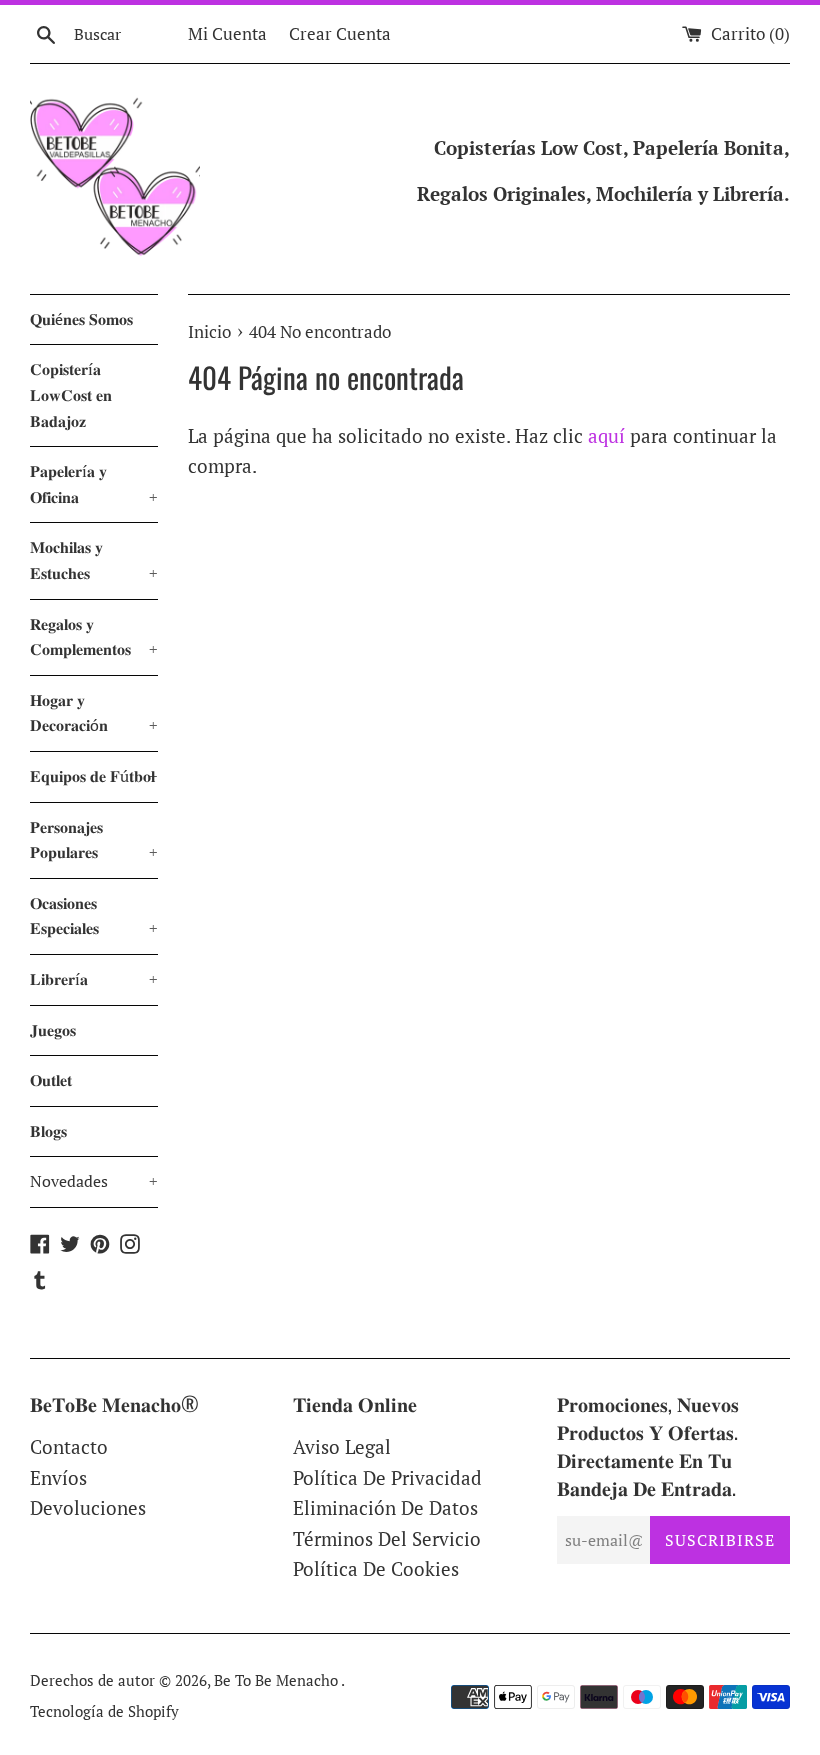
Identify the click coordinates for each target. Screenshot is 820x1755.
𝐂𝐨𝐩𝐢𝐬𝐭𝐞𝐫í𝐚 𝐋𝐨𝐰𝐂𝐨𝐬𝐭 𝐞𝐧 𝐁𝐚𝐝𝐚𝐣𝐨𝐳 (71, 394)
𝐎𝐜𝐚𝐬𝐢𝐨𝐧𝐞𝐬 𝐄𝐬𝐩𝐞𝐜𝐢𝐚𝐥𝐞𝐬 (94, 916)
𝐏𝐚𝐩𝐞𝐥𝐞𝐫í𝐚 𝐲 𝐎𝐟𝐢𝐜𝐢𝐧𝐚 (94, 484)
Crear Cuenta (340, 33)
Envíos (58, 1477)
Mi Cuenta (227, 33)
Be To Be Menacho (277, 1680)
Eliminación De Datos (385, 1507)
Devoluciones (88, 1507)
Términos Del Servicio (387, 1538)
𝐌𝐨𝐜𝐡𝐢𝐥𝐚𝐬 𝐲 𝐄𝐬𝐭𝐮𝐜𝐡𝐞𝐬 (94, 560)
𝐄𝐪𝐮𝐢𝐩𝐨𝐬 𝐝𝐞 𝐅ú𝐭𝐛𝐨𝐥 (94, 776)
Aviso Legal (342, 1446)
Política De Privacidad (387, 1477)
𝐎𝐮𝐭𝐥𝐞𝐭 (51, 1080)
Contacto (69, 1446)
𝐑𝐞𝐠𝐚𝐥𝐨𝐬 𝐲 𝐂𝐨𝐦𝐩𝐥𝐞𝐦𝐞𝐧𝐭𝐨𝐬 (94, 637)
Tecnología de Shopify (104, 1711)
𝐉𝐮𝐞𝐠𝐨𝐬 (53, 1030)
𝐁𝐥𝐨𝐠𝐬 (48, 1131)
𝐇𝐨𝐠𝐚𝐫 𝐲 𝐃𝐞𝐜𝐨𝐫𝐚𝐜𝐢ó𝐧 (94, 713)
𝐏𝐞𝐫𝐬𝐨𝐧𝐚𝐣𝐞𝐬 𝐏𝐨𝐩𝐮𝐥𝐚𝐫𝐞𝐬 (94, 840)
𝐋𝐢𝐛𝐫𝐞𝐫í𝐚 (94, 979)
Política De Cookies (376, 1568)
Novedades (94, 1181)
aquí (606, 435)
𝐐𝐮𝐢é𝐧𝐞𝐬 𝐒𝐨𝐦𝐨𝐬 (81, 319)
